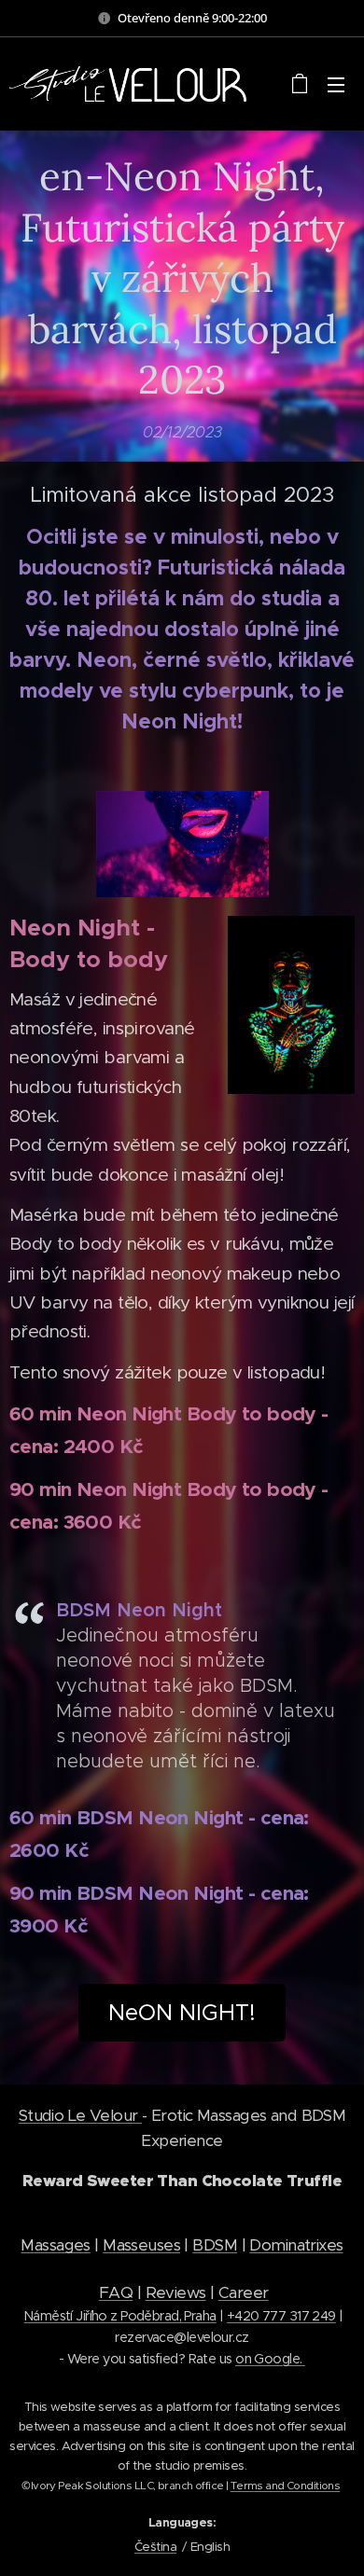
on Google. (270, 2359)
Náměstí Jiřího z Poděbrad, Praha (120, 2316)
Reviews (176, 2292)
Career (244, 2292)
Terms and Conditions (286, 2486)
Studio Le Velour (80, 2115)
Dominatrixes (296, 2245)
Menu (336, 84)
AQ (120, 2292)
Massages (55, 2245)
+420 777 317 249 (281, 2316)
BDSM (215, 2245)
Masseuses (141, 2245)
